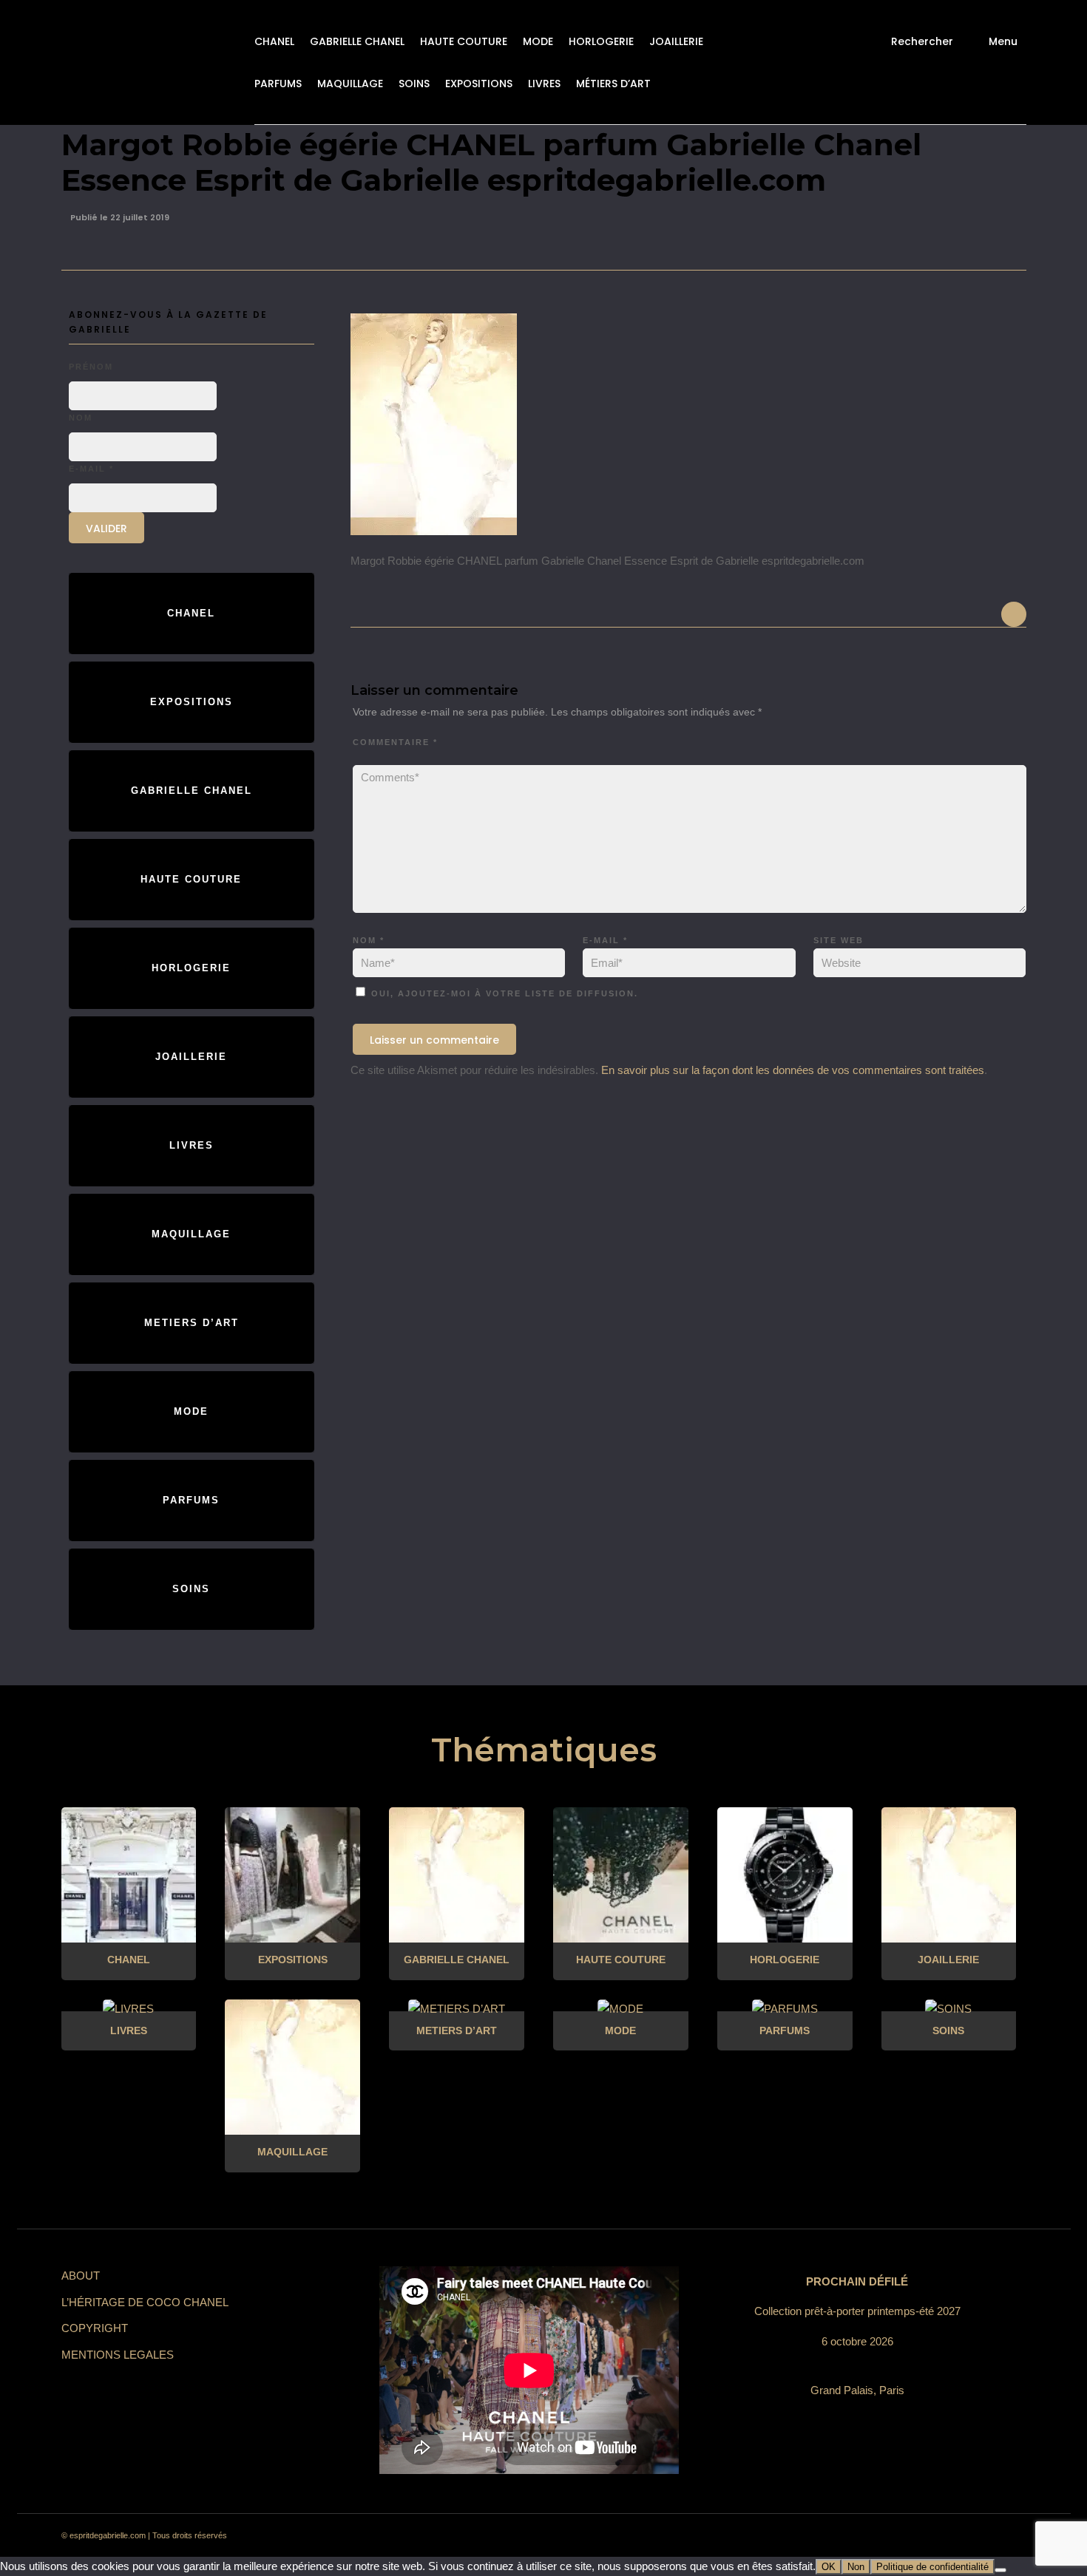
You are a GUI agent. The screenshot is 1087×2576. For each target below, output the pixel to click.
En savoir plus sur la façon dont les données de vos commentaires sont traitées (793, 1070)
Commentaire (395, 742)
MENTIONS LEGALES (118, 2355)
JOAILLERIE (676, 41)
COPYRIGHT (95, 2328)
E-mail (605, 940)
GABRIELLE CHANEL (357, 41)
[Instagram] (876, 2536)
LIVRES (544, 84)
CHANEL (274, 41)
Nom (369, 940)
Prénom (91, 367)
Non (856, 2567)
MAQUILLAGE (350, 84)
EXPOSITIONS (479, 84)
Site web (839, 940)
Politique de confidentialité (932, 2567)
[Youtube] (956, 2536)
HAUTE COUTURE (464, 41)
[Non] (1000, 2570)
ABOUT (81, 2276)
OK (829, 2567)
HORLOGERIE (601, 41)
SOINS (414, 84)
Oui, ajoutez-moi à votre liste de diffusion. (503, 993)
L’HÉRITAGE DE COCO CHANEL (145, 2302)
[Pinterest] (903, 2536)
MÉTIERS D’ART (613, 84)
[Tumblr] (929, 2536)
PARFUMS (278, 84)
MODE (538, 41)
